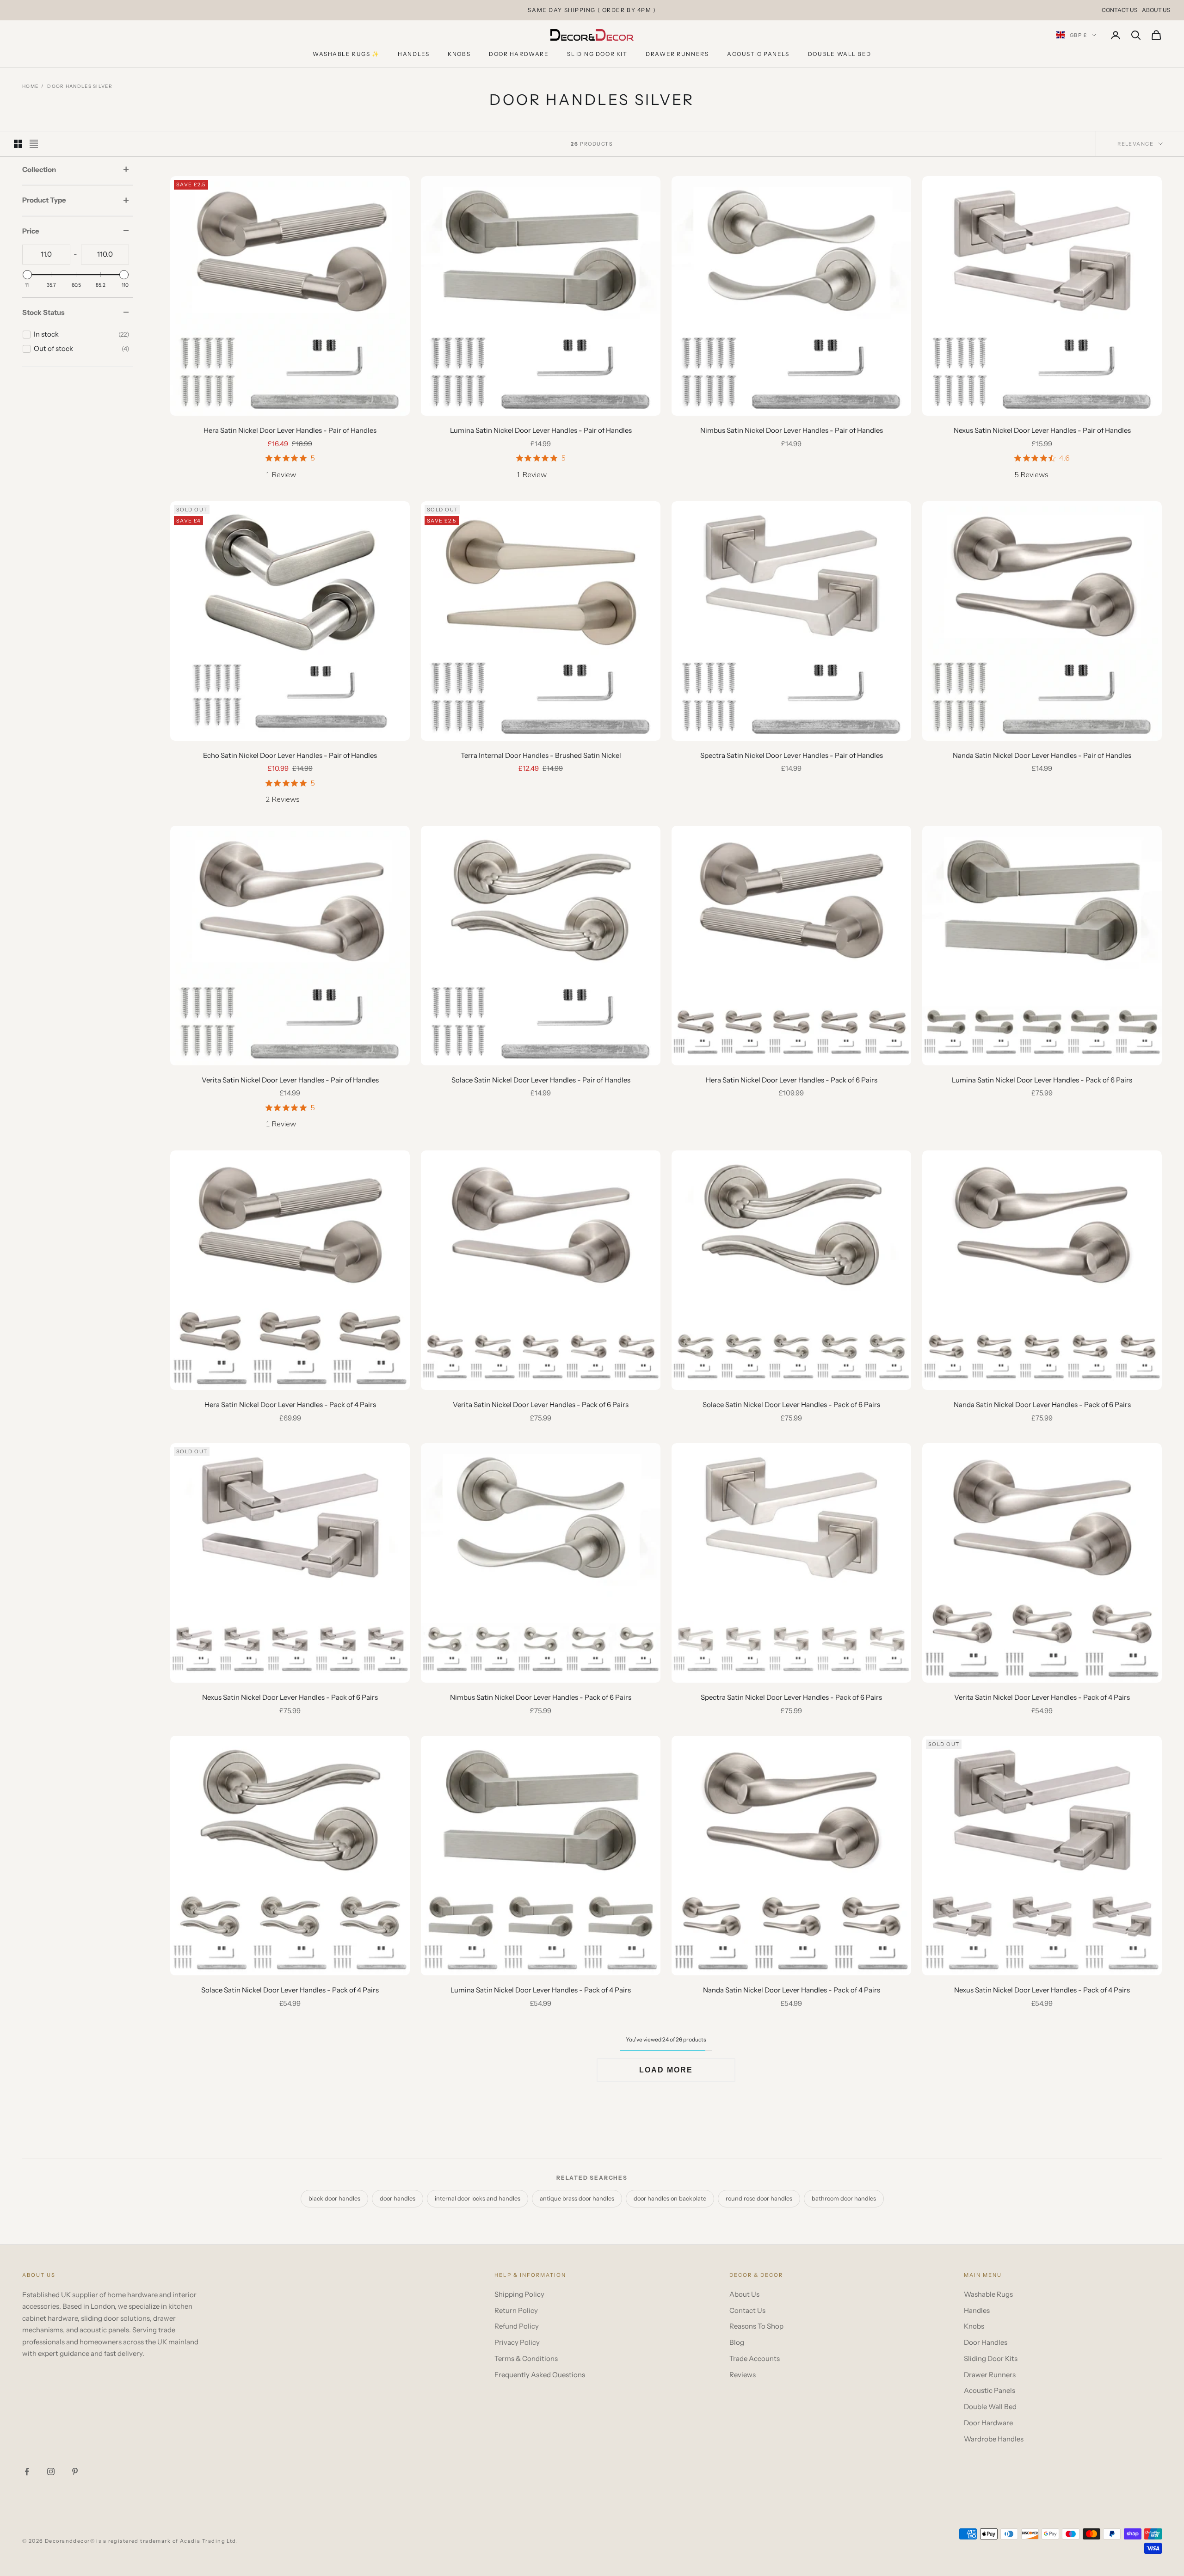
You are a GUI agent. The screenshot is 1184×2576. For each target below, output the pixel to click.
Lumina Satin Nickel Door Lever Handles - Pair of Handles (541, 430)
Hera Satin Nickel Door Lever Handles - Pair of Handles (290, 430)
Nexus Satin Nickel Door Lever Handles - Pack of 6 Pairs (290, 1697)
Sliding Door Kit (597, 54)
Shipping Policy (519, 2294)
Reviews (743, 2375)
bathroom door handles (844, 2198)
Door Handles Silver (80, 86)
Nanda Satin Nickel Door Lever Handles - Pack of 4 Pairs (792, 1990)
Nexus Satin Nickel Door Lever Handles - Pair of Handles (1042, 430)
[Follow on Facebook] (27, 2471)
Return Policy (516, 2310)
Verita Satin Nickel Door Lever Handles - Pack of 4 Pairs (1042, 1697)
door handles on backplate (670, 2198)
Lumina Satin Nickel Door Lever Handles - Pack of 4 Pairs (541, 1990)
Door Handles (986, 2342)
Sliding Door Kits (991, 2358)
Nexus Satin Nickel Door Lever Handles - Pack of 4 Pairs (1042, 1990)
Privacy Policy (517, 2342)
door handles (398, 2198)
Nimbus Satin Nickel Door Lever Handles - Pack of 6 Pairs (541, 1697)
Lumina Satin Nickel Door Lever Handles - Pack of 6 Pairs (1042, 1080)
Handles (413, 54)
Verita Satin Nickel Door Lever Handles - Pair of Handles (290, 1080)
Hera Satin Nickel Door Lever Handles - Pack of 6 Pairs (792, 1080)
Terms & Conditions (526, 2358)
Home (30, 86)
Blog (737, 2342)
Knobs (459, 54)
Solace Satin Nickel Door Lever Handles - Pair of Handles (541, 1080)
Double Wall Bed (840, 54)
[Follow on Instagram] (51, 2471)
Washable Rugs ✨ (346, 54)
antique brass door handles (577, 2198)
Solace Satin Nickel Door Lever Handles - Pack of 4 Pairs (290, 1990)
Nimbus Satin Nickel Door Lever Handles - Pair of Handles (792, 430)
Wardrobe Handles (994, 2439)
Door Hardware (519, 54)
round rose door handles (759, 2198)
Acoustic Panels (758, 54)
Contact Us (1119, 10)
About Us (1156, 10)
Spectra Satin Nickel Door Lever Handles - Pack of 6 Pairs (791, 1697)
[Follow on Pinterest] (75, 2471)
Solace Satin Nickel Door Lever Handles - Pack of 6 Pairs (791, 1405)
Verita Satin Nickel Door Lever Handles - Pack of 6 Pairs (541, 1405)
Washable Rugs (988, 2294)
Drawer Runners (677, 54)
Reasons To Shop (756, 2326)
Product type (44, 200)
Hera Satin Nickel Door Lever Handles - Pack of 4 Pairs (290, 1405)
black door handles (334, 2198)
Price (31, 231)
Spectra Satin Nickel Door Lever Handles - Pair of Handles (792, 755)
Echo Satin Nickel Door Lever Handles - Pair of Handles (290, 755)
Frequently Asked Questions (540, 2375)
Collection (39, 169)
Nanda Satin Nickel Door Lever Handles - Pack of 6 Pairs (1042, 1405)
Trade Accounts (755, 2358)
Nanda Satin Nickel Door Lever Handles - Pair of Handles (1042, 755)
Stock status (43, 312)
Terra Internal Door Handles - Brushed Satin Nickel (541, 755)
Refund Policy (517, 2326)
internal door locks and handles (478, 2198)
